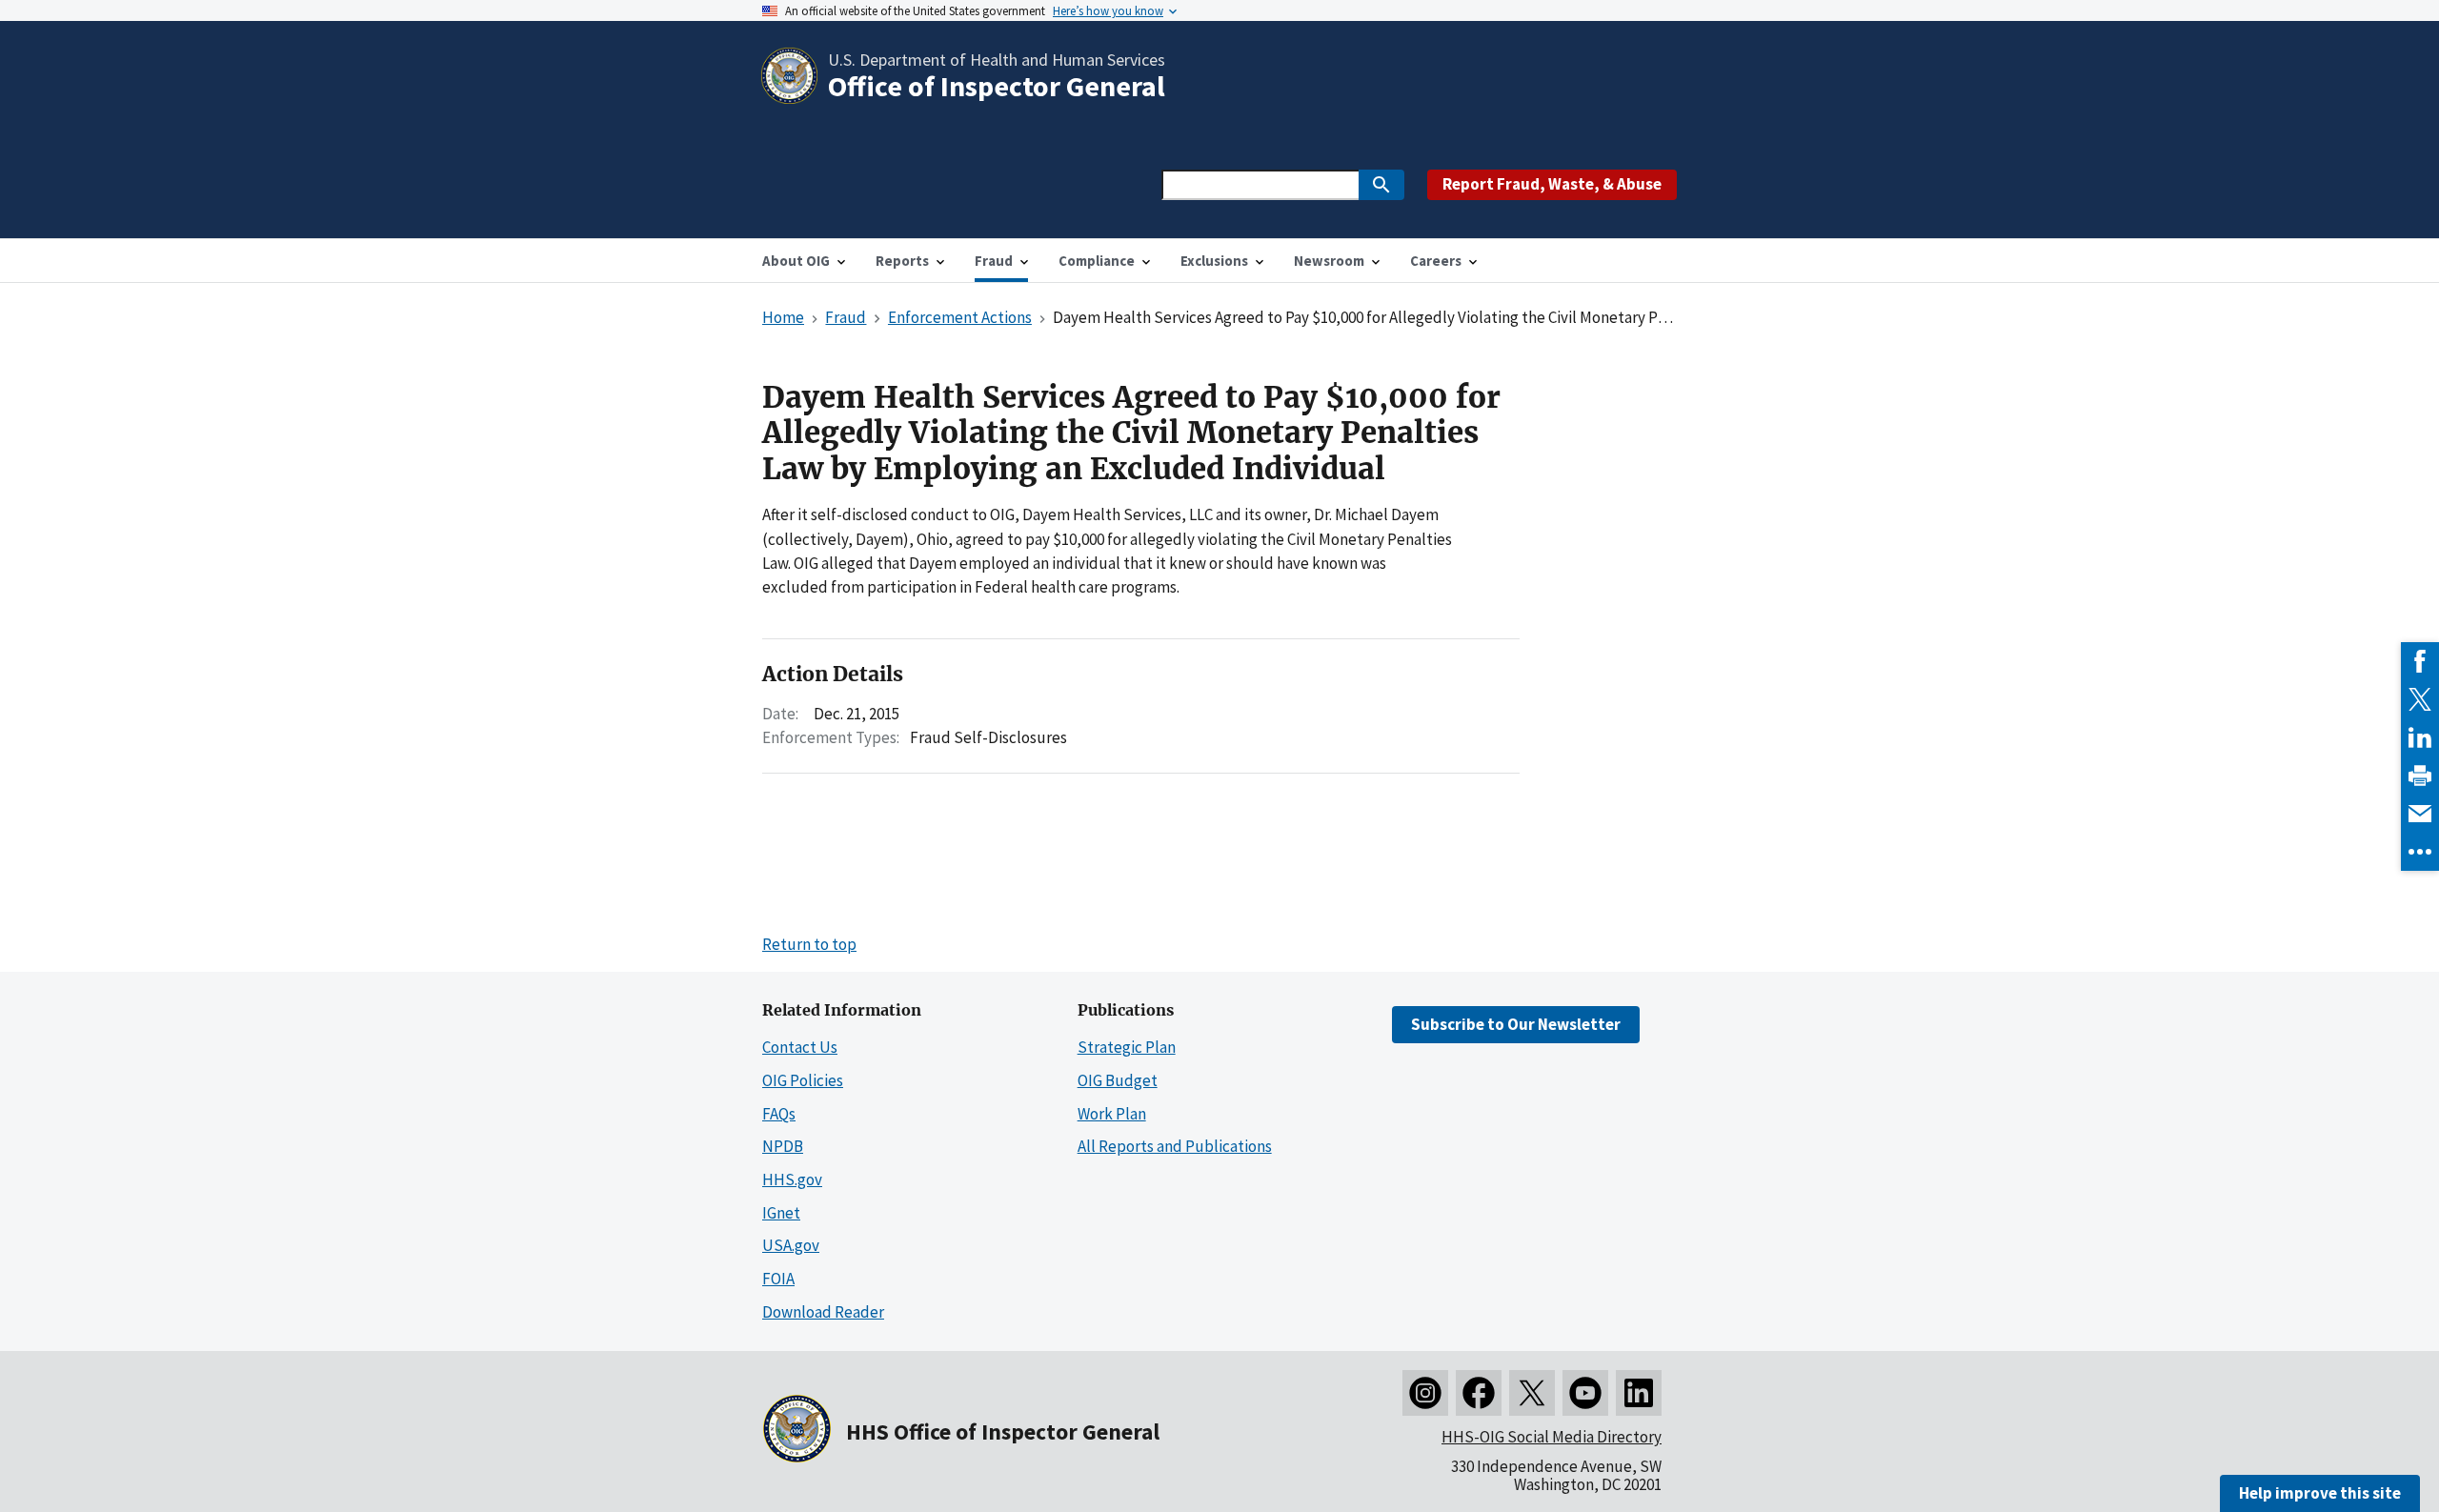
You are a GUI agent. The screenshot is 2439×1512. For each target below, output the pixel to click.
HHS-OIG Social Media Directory (1552, 1437)
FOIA (778, 1279)
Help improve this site (2320, 1493)
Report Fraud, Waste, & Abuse (1552, 184)
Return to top (809, 944)
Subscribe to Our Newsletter (1516, 1024)
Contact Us (800, 1047)
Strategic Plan (1127, 1047)
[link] (2420, 661)
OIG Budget (1118, 1080)
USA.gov (791, 1245)
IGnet (781, 1213)
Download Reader (823, 1312)
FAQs (779, 1114)
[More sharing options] (2420, 852)
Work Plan (1112, 1114)
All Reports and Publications (1175, 1146)
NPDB (783, 1146)
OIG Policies (803, 1080)
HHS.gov (792, 1179)
